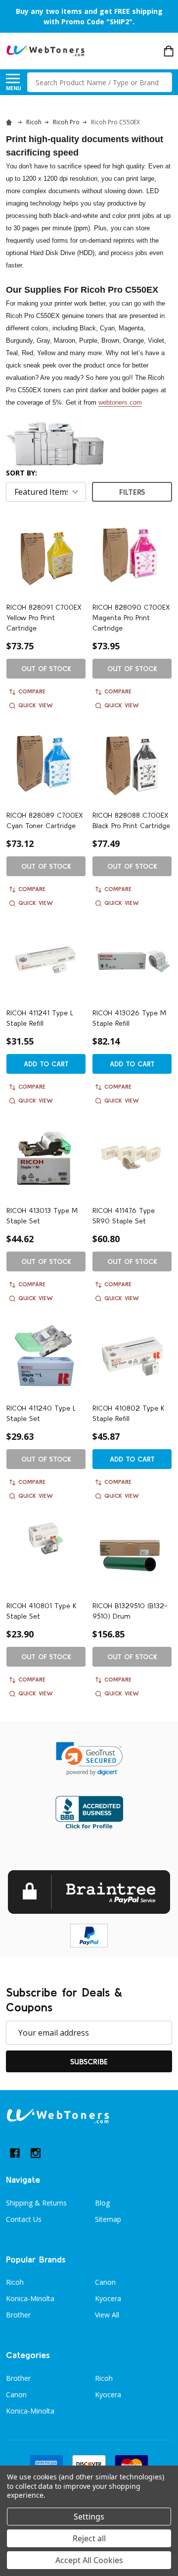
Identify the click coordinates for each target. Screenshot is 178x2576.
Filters (132, 492)
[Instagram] (36, 2153)
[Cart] (169, 51)
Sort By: (22, 473)
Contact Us (24, 2219)
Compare (32, 691)
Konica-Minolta (30, 2298)
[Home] (10, 122)
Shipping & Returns (36, 2203)
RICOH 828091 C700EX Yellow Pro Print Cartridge (44, 618)
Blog (102, 2203)
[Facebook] (15, 2153)
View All (107, 2315)
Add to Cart (46, 1064)
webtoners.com (120, 402)
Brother (18, 2315)
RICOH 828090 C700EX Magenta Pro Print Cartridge (131, 618)
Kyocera (108, 2298)
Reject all (89, 2538)
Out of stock (46, 669)
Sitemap (108, 2219)
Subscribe (89, 2061)
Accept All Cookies (89, 2560)
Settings (89, 2517)
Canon (105, 2282)
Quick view (36, 705)
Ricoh (15, 2282)
